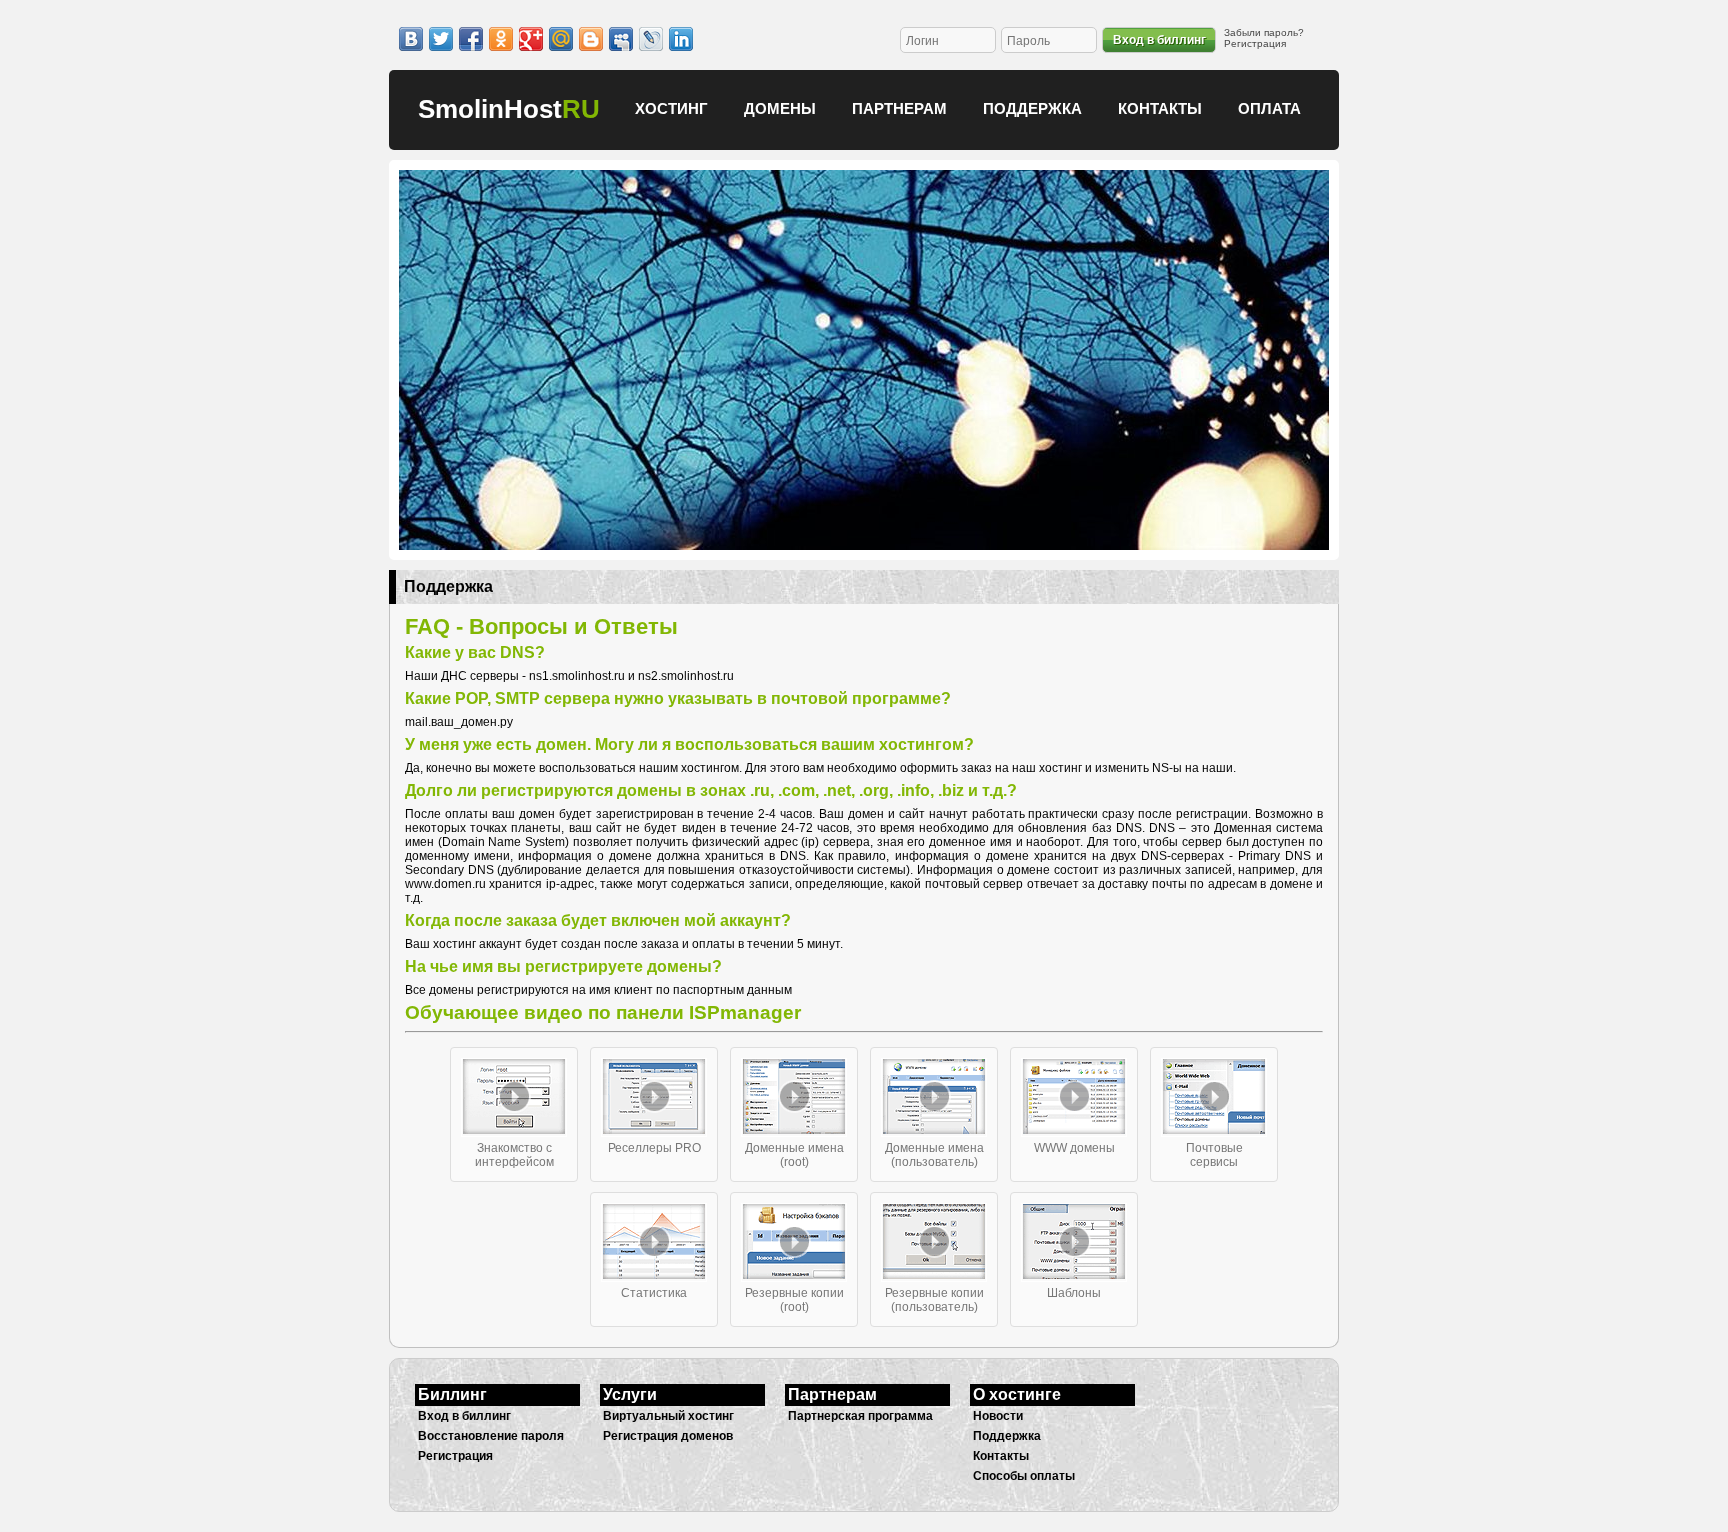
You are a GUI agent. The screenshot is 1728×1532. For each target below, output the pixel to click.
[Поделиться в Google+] (531, 39)
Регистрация (1255, 43)
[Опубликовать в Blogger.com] (591, 39)
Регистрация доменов (668, 1436)
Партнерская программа (860, 1416)
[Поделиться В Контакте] (411, 39)
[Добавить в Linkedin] (681, 39)
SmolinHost (509, 109)
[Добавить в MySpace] (621, 39)
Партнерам (899, 108)
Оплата (1269, 108)
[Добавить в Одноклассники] (501, 39)
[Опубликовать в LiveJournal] (651, 39)
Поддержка (1032, 108)
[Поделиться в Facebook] (471, 39)
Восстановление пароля (491, 1436)
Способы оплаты (1024, 1476)
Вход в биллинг (1159, 40)
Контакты (1160, 108)
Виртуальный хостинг (668, 1416)
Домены (780, 108)
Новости (998, 1416)
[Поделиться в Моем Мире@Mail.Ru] (561, 39)
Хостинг (671, 108)
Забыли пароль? (1264, 32)
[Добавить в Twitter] (441, 39)
